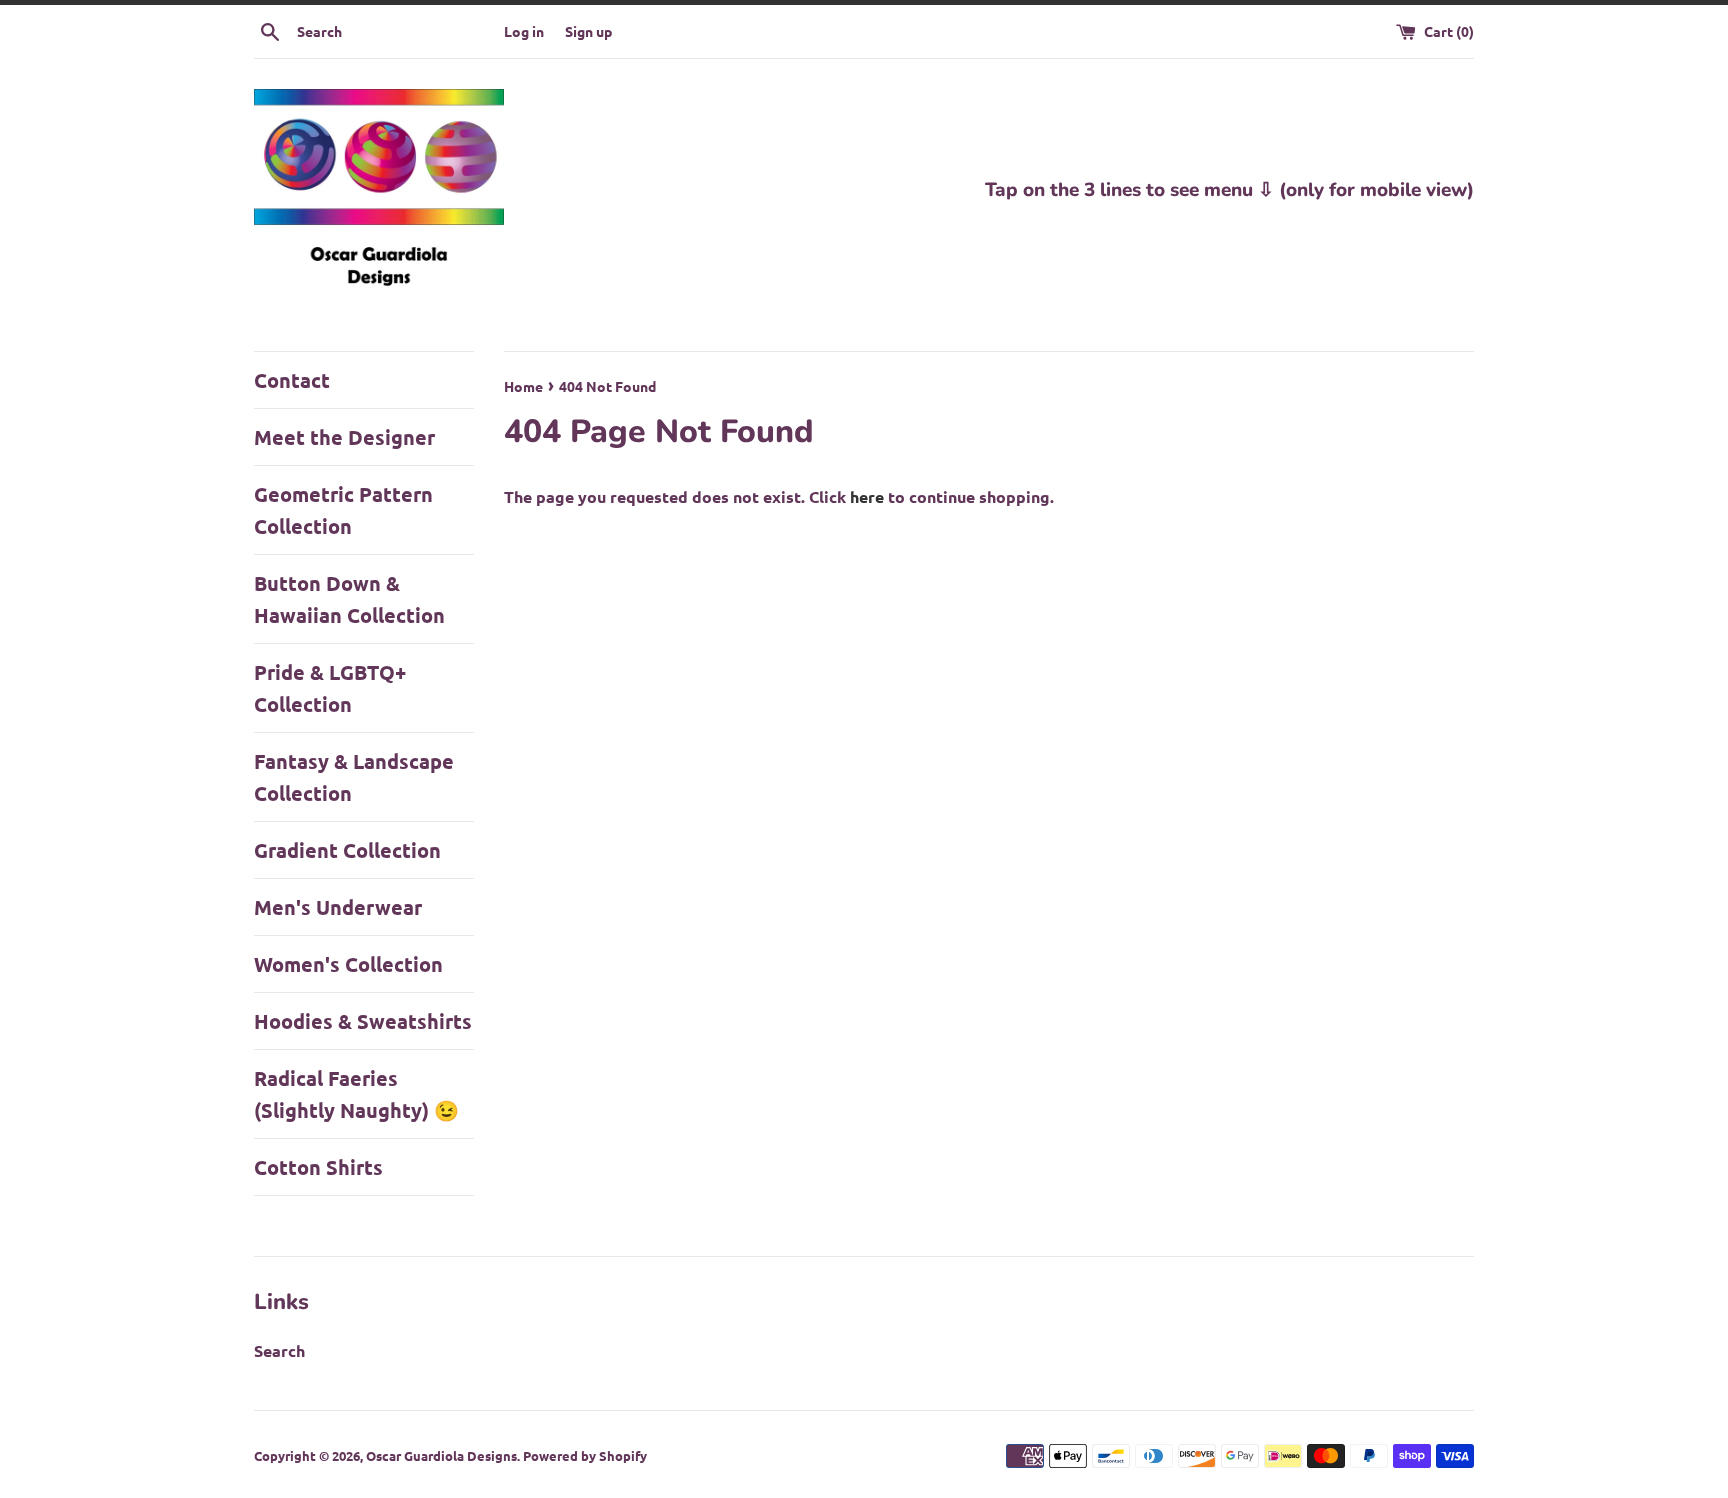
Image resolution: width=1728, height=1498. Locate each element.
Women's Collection (348, 964)
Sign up (588, 31)
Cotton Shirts (318, 1167)
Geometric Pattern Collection (343, 510)
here (867, 496)
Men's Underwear (338, 907)
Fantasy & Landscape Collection (354, 777)
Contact (292, 380)
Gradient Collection (347, 850)
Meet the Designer (344, 437)
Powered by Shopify (585, 1455)
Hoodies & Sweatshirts (363, 1021)
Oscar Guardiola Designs (441, 1455)
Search (279, 1350)
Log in (524, 31)
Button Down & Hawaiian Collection (349, 599)
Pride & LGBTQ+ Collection (330, 688)
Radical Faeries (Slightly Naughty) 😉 (356, 1094)
